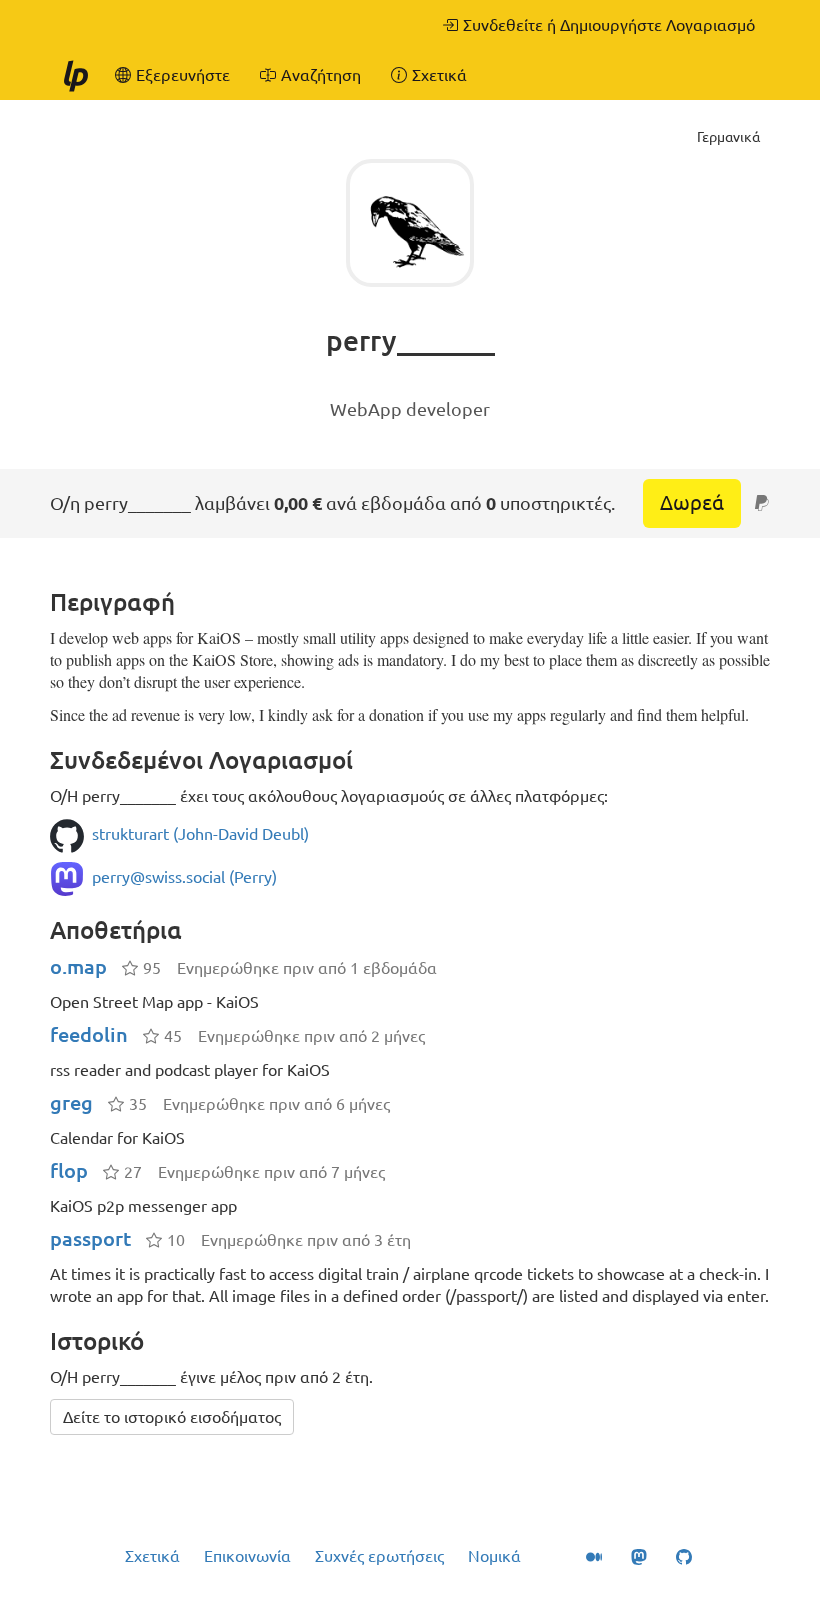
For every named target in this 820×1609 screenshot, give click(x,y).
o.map (78, 966)
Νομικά (494, 1556)
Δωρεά (692, 502)
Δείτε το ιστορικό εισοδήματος (172, 1417)
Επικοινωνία (247, 1556)
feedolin (89, 1034)
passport (90, 1238)
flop (69, 1170)
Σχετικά (152, 1556)
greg (71, 1102)
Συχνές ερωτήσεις (379, 1556)
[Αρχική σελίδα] (75, 75)
